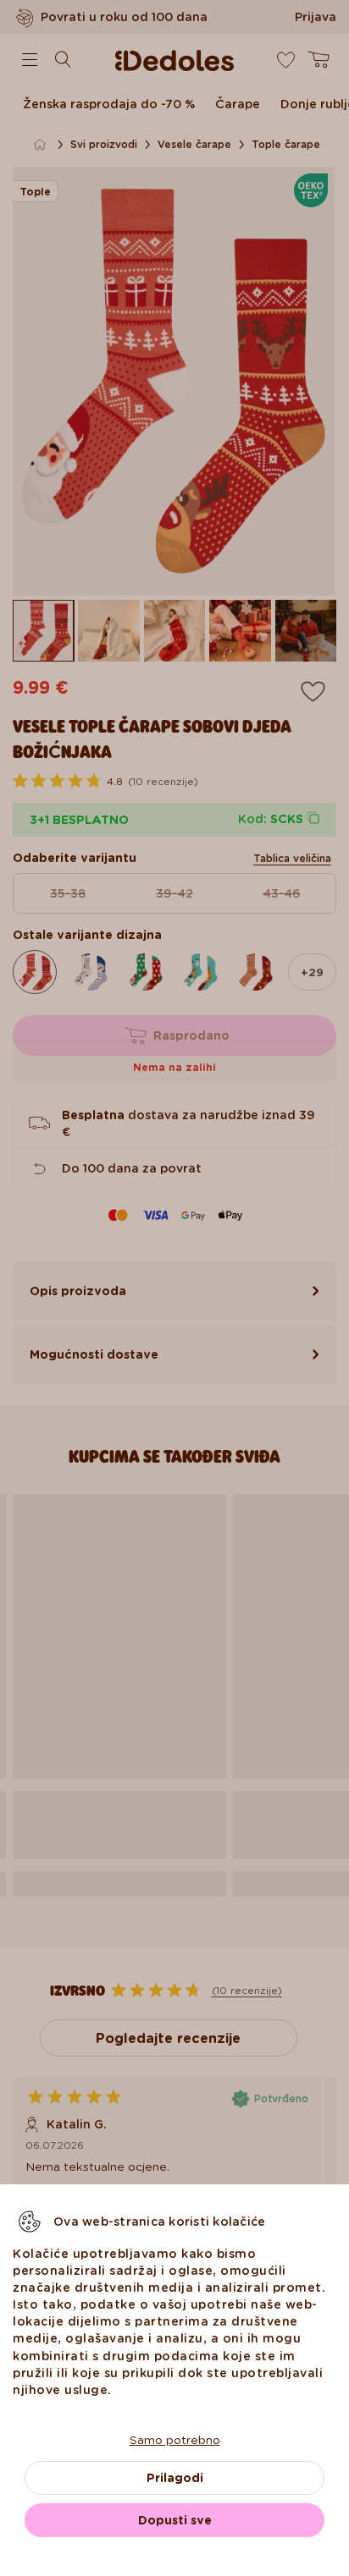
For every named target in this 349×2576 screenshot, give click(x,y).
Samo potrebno (175, 2440)
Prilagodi (175, 2478)
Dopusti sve (175, 2520)
